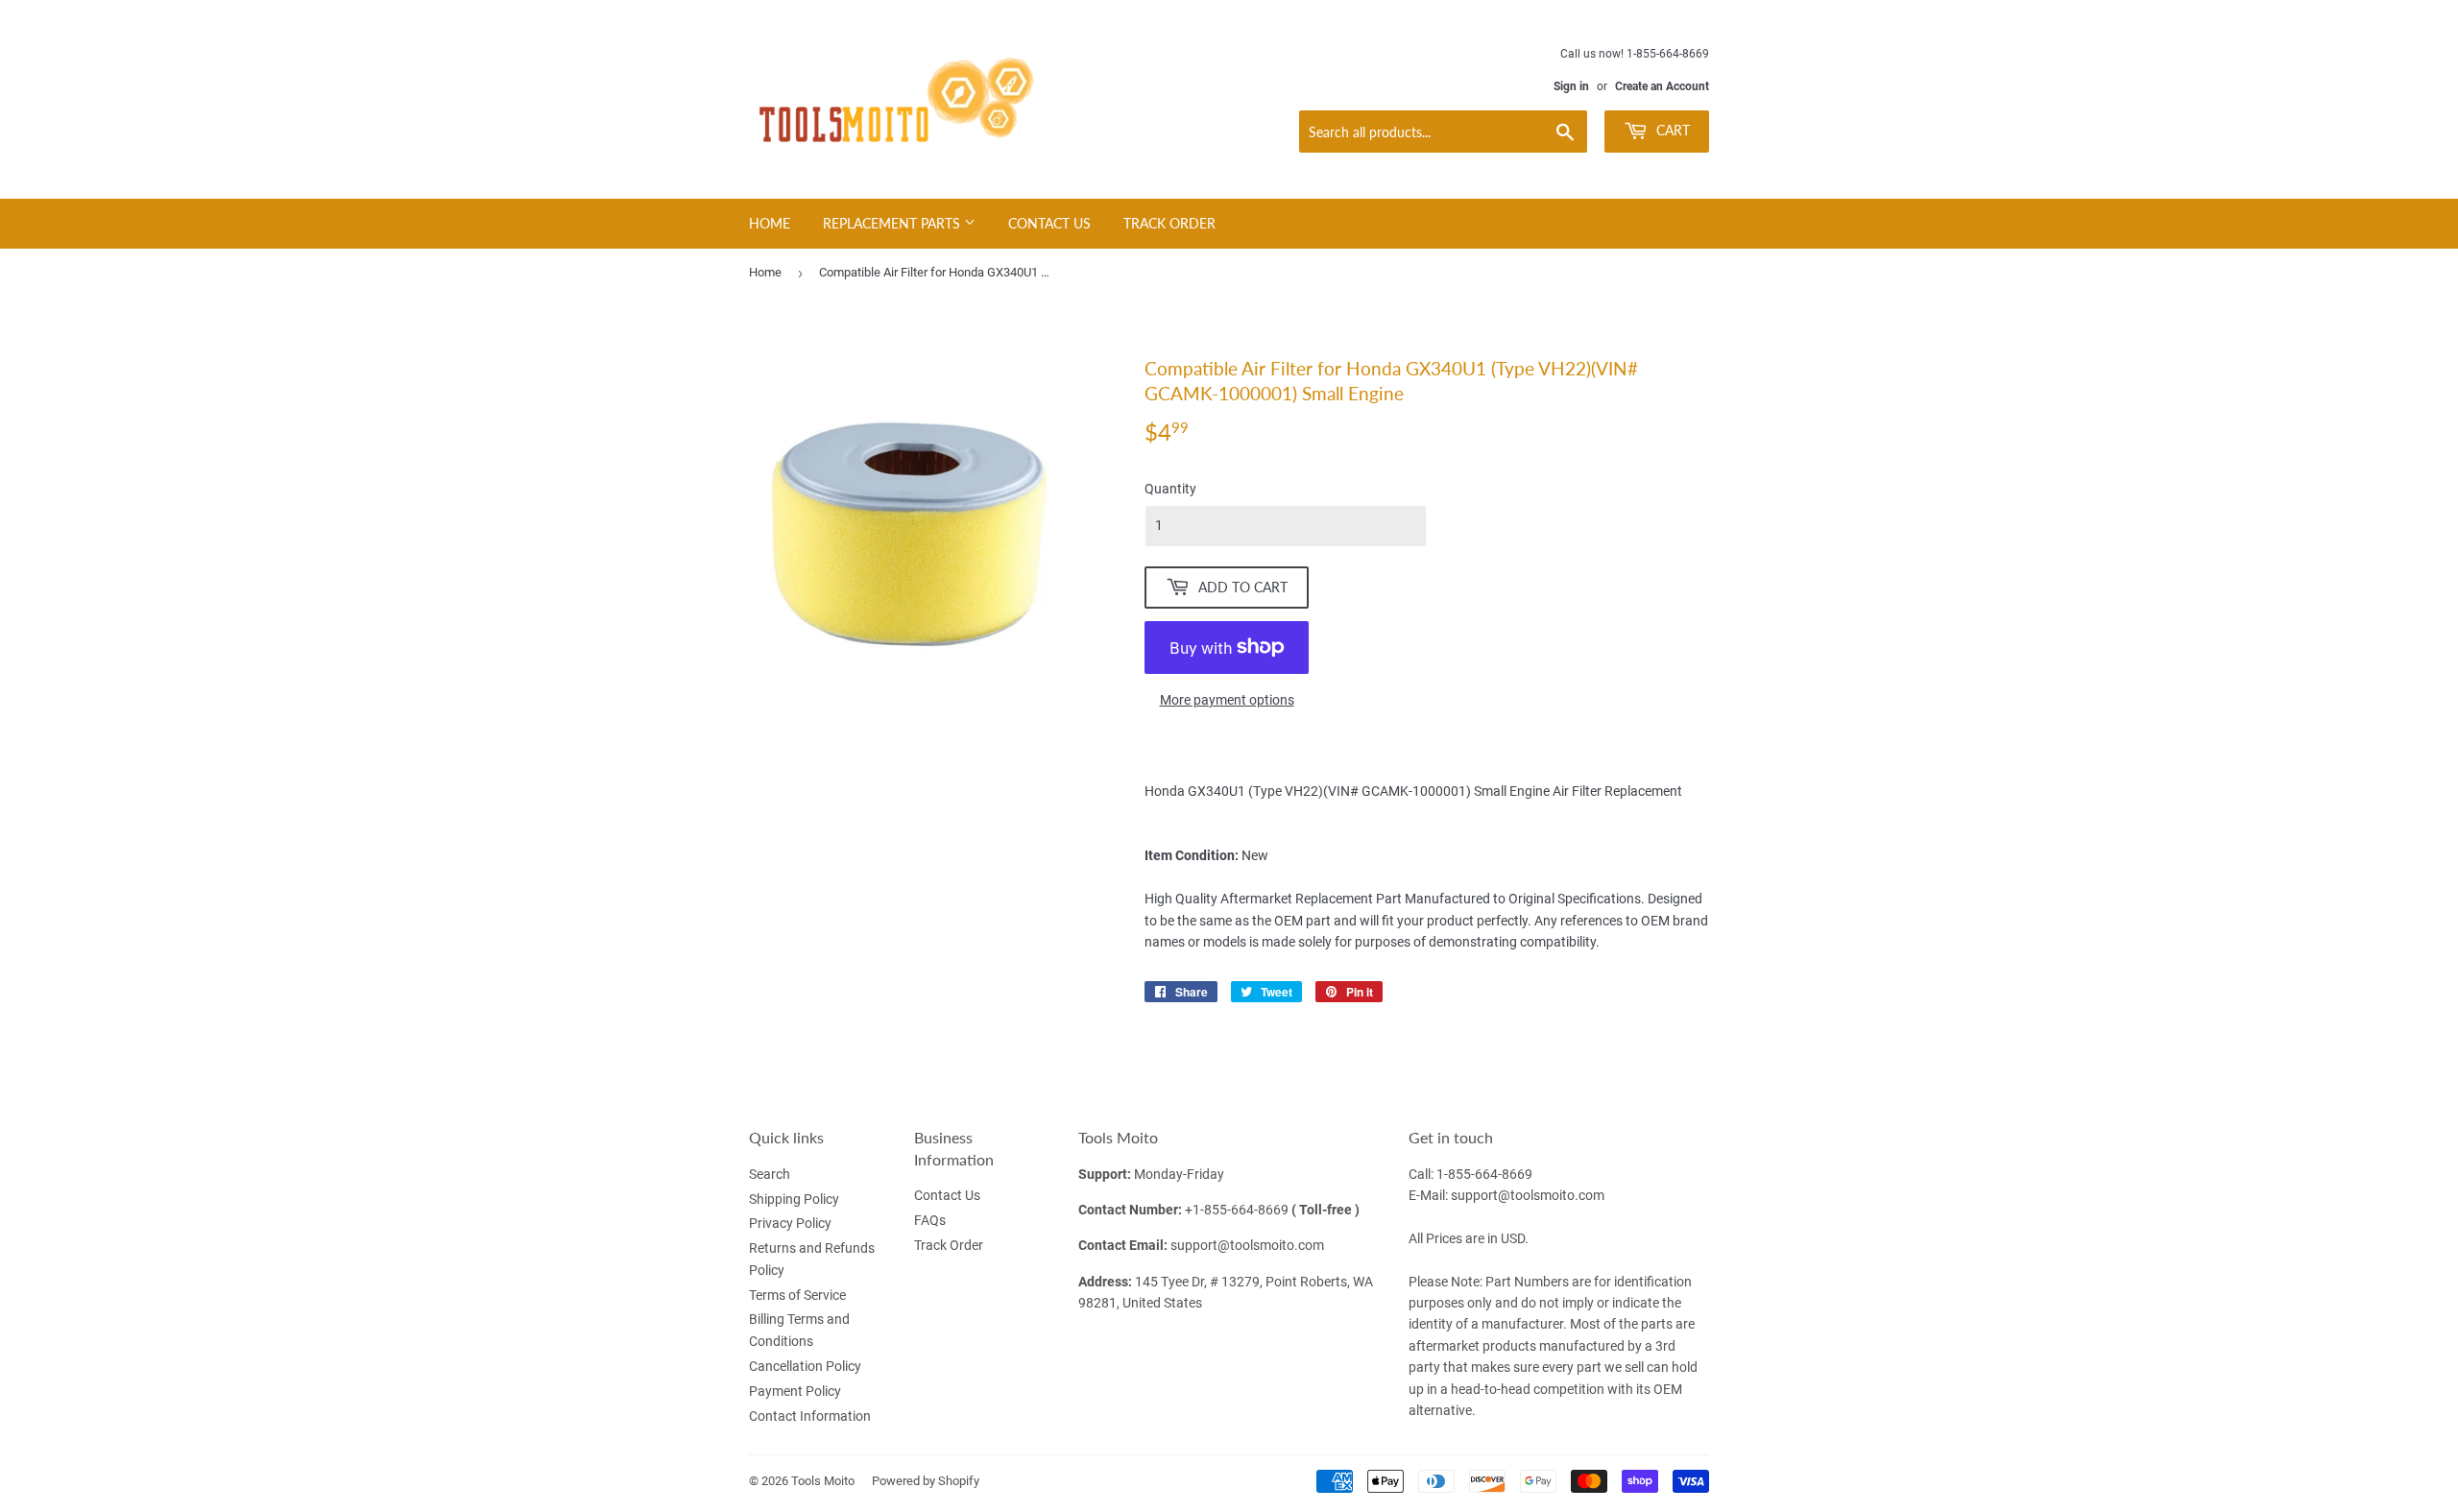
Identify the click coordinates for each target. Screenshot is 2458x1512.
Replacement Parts (893, 223)
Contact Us (1049, 223)
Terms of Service (797, 1295)
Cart (1671, 130)
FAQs (930, 1220)
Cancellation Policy (805, 1366)
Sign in (1571, 86)
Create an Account (1662, 86)
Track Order (1169, 223)
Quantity (1170, 489)
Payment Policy (795, 1391)
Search (770, 1174)
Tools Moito (823, 1481)
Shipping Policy (794, 1199)
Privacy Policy (790, 1223)
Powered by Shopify (926, 1481)
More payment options (1227, 700)
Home (770, 223)
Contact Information (810, 1416)
